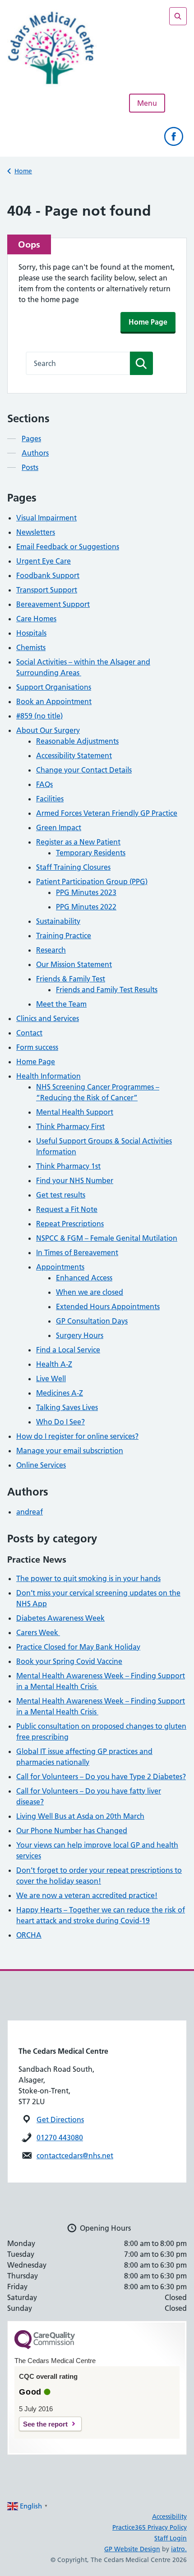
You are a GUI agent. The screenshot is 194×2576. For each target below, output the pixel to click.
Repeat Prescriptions (70, 1224)
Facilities (50, 799)
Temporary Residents (91, 853)
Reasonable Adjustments (77, 741)
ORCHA (29, 1935)
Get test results (61, 1195)
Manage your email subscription (70, 1451)
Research (51, 950)
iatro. (179, 2549)
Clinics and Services (48, 1018)
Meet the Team (61, 1004)
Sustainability (58, 921)
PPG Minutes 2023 (86, 892)
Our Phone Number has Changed (72, 1830)
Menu (147, 103)
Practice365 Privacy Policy (150, 2527)
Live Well (51, 1378)
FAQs (44, 784)
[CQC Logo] (45, 2347)
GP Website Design (132, 2549)
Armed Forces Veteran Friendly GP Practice (107, 813)
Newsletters (36, 532)
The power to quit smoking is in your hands (88, 1578)
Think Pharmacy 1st (68, 1166)
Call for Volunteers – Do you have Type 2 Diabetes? (101, 1776)
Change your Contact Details (84, 770)
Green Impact (59, 827)
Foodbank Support (48, 575)
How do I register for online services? (77, 1436)
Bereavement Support (53, 604)
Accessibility (169, 2517)
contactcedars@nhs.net (75, 2156)
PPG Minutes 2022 (86, 907)
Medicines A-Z (60, 1393)
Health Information (48, 1076)
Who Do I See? (60, 1422)
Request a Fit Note (67, 1209)
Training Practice (64, 935)
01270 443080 (60, 2138)
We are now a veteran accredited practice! (87, 1895)
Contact (29, 1033)
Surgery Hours (80, 1335)
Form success (37, 1047)
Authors (35, 453)
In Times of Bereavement (77, 1252)
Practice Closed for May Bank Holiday (78, 1647)
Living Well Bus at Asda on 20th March (80, 1816)
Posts (30, 467)
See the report (45, 2424)
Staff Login (171, 2538)
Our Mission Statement (74, 964)
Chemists (31, 647)
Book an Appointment (54, 701)
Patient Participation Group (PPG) (92, 881)
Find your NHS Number (75, 1180)
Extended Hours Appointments (108, 1306)
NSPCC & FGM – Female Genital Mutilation (107, 1238)
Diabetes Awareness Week (60, 1618)
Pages (31, 438)
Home (23, 171)
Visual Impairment (46, 518)
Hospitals (31, 633)
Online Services (41, 1465)
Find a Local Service (68, 1350)
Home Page (148, 322)
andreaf (30, 1512)
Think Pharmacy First (70, 1126)
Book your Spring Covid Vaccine (69, 1661)
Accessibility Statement (74, 755)
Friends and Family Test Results (107, 990)
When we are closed (90, 1292)
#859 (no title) (39, 716)
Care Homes (36, 619)
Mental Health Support (75, 1112)
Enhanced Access (84, 1278)
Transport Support (47, 590)
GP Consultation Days (92, 1321)
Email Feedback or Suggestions (68, 547)
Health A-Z (54, 1364)
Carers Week (38, 1632)
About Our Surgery (48, 730)
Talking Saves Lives (67, 1407)
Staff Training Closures (73, 867)
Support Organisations (54, 687)
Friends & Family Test (71, 979)
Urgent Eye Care (44, 561)
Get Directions (60, 2120)
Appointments (60, 1267)
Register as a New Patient (78, 842)
